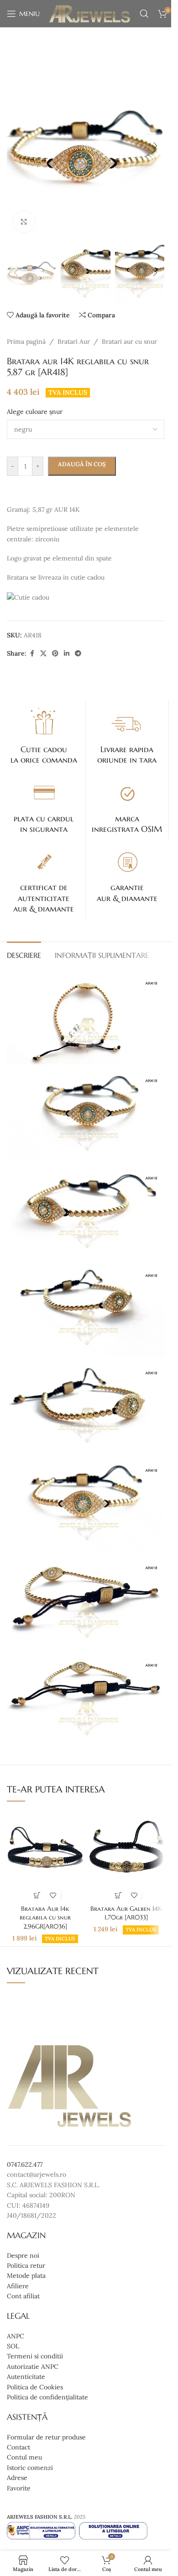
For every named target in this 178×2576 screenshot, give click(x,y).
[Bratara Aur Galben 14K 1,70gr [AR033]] (126, 1855)
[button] (16, 146)
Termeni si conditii (35, 2357)
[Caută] (144, 14)
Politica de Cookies (35, 2387)
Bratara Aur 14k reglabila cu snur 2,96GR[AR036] (45, 1917)
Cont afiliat (23, 2296)
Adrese (17, 2478)
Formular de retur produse (46, 2437)
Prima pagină (26, 341)
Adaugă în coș (82, 464)
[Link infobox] (44, 735)
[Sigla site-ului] (90, 13)
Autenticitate (26, 2377)
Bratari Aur (74, 341)
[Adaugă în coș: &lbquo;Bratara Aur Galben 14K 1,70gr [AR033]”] (118, 1895)
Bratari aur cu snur (129, 341)
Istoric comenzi (30, 2468)
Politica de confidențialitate (47, 2397)
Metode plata (26, 2276)
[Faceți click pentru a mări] (24, 222)
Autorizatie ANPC (33, 2367)
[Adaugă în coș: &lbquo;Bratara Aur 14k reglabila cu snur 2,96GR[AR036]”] (37, 1895)
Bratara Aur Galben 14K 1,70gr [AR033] (126, 1913)
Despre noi (23, 2255)
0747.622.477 (25, 2164)
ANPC (16, 2336)
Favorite (19, 2488)
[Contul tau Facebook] (32, 654)
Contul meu (24, 2458)
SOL (13, 2346)
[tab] (24, 954)
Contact (18, 2447)
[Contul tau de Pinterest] (55, 654)
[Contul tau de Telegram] (78, 654)
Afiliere (18, 2286)
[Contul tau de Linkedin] (67, 654)
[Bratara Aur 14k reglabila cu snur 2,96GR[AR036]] (45, 1855)
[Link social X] (43, 654)
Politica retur (26, 2265)
